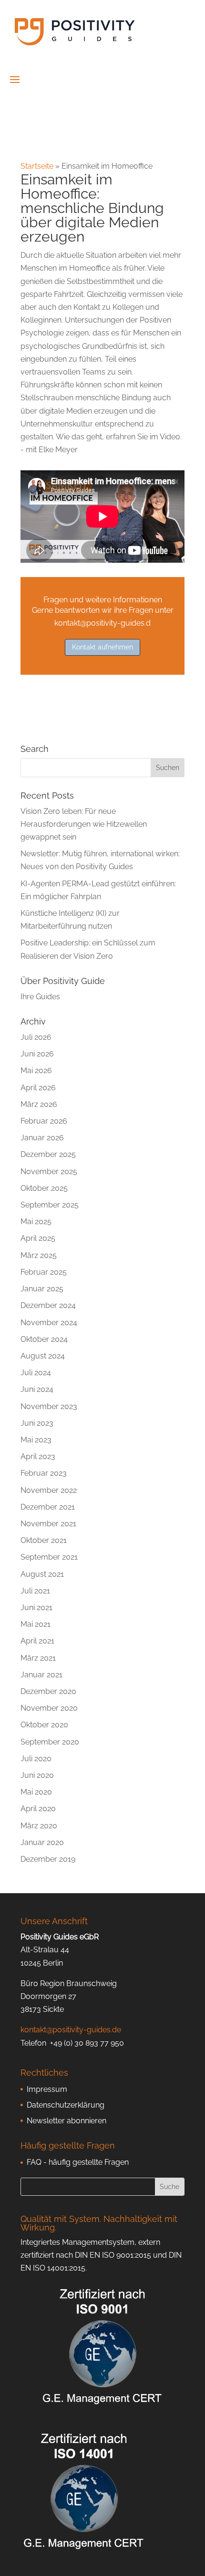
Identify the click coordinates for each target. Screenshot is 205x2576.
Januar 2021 (41, 1675)
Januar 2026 (42, 1138)
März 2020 (39, 1826)
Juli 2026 (36, 1037)
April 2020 (38, 1809)
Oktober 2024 (44, 1339)
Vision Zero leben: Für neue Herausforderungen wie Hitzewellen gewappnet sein (84, 824)
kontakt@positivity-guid (95, 623)
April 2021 (37, 1641)
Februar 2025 (44, 1272)
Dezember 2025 (48, 1154)
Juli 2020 (36, 1759)
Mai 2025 (36, 1222)
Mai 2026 (36, 1070)
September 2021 (49, 1557)
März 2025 (39, 1255)
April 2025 (38, 1238)
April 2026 (38, 1088)
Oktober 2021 (44, 1540)
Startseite (37, 166)
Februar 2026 (44, 1121)
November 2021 (48, 1524)
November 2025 (49, 1171)
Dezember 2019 (48, 1859)
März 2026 (39, 1104)
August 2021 (42, 1574)
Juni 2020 (37, 1775)
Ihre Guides (40, 997)
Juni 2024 (37, 1389)
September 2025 (50, 1205)
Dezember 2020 (48, 1691)
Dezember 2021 (48, 1507)
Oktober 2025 (44, 1188)
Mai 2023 (36, 1440)
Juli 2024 (36, 1373)
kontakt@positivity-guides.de (71, 2030)
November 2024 (49, 1323)
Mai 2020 (36, 1792)
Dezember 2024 (48, 1305)
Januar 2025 (42, 1289)
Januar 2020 (42, 1842)
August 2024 (43, 1356)
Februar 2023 (44, 1473)
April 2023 (38, 1456)
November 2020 (49, 1708)
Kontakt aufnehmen (102, 647)
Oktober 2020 (44, 1725)
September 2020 (50, 1742)
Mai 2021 (36, 1624)
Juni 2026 (37, 1054)
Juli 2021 (35, 1591)
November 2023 (49, 1406)
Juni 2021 (36, 1607)
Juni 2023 (37, 1423)
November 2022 (49, 1490)
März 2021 (38, 1658)
